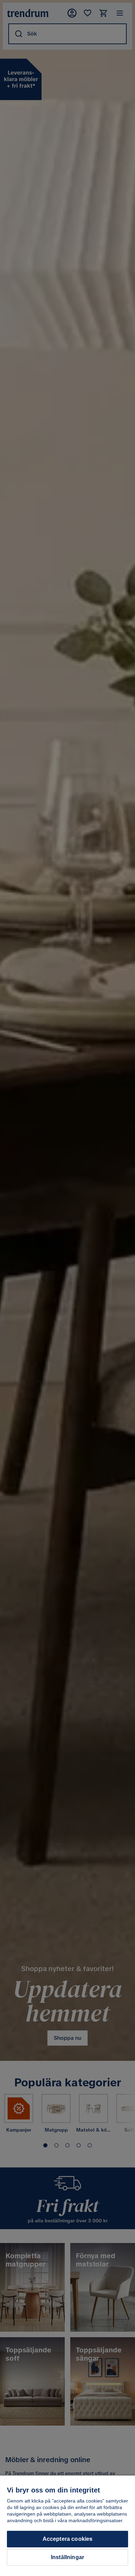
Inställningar (67, 2557)
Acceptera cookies (68, 2539)
